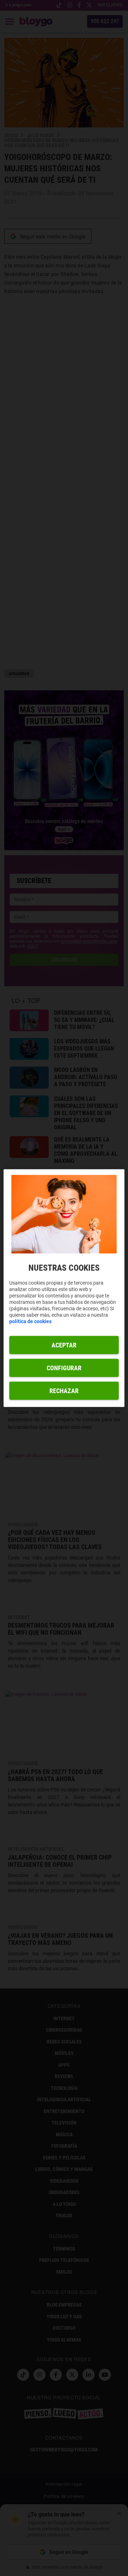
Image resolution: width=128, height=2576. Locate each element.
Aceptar (64, 1345)
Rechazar (64, 1391)
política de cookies (30, 1321)
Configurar (64, 1368)
